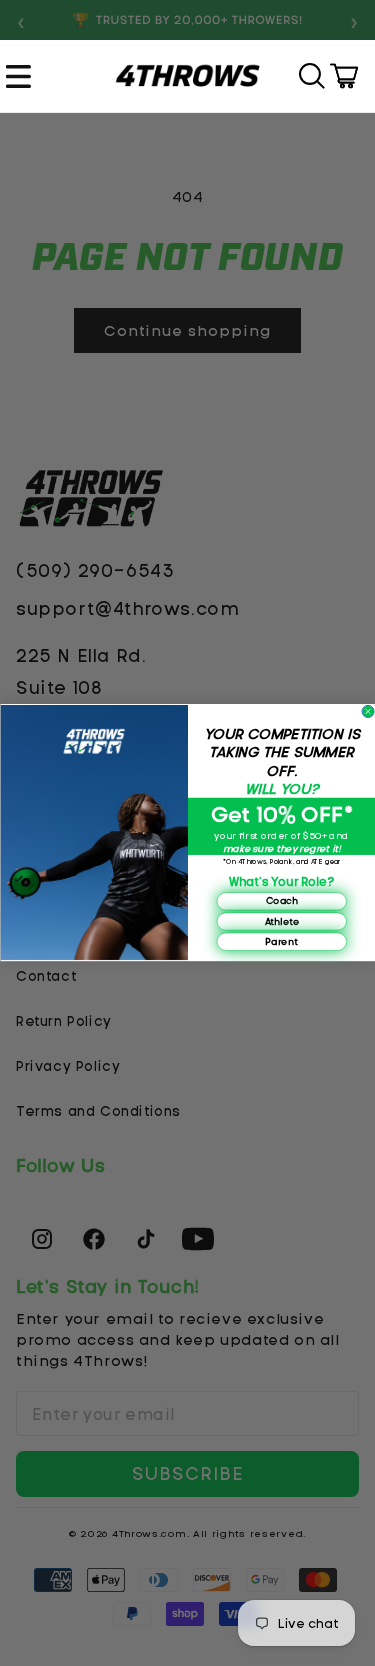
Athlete (281, 921)
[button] (21, 76)
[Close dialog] (368, 712)
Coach (281, 901)
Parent (281, 942)
